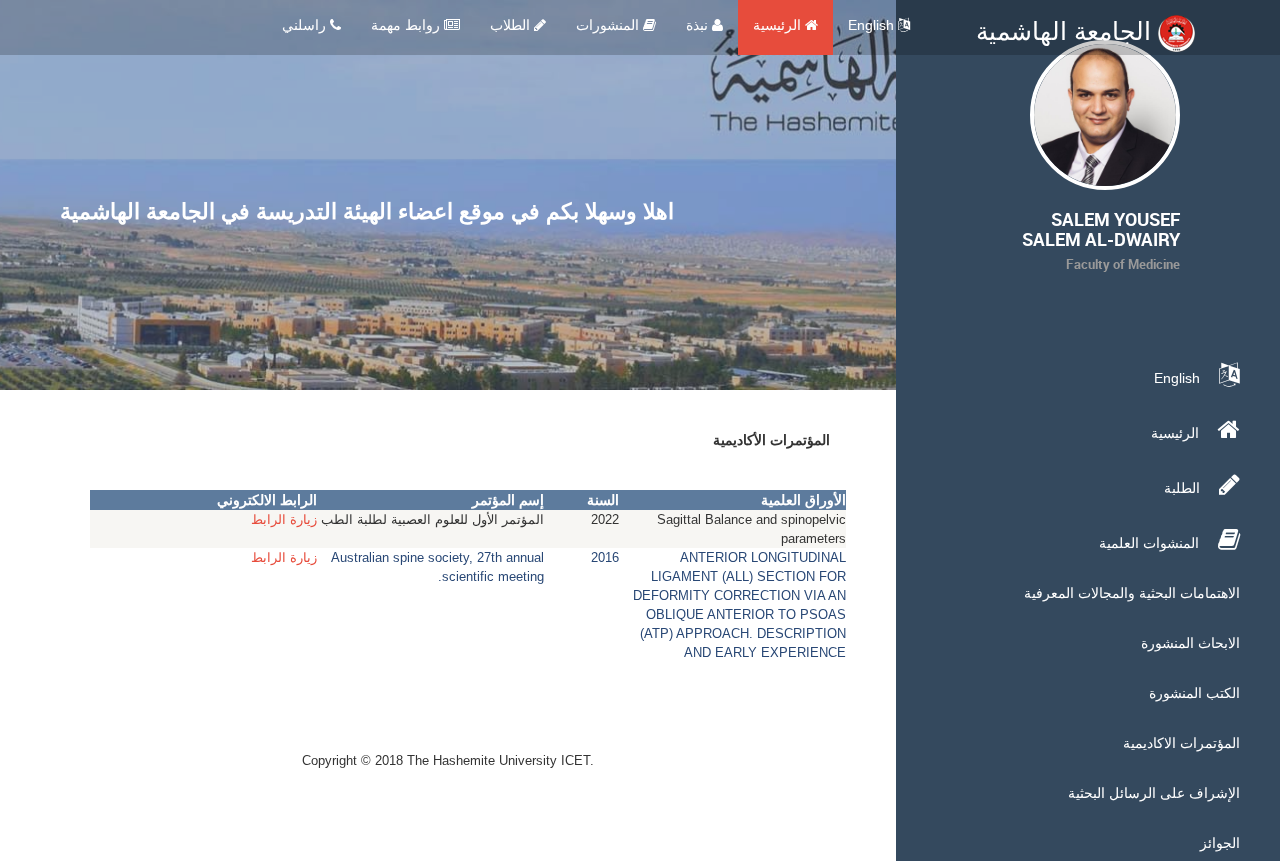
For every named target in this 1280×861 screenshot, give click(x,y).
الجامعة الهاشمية (1067, 31)
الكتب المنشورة (1194, 693)
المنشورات (609, 25)
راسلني (306, 25)
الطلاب (512, 25)
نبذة (699, 25)
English (873, 25)
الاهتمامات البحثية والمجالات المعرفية (1132, 593)
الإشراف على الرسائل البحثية (1154, 793)
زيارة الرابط (284, 519)
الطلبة (1184, 488)
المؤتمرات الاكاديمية (1181, 743)
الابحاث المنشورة (1190, 643)
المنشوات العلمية (1151, 543)
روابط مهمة (407, 25)
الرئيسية (779, 25)
